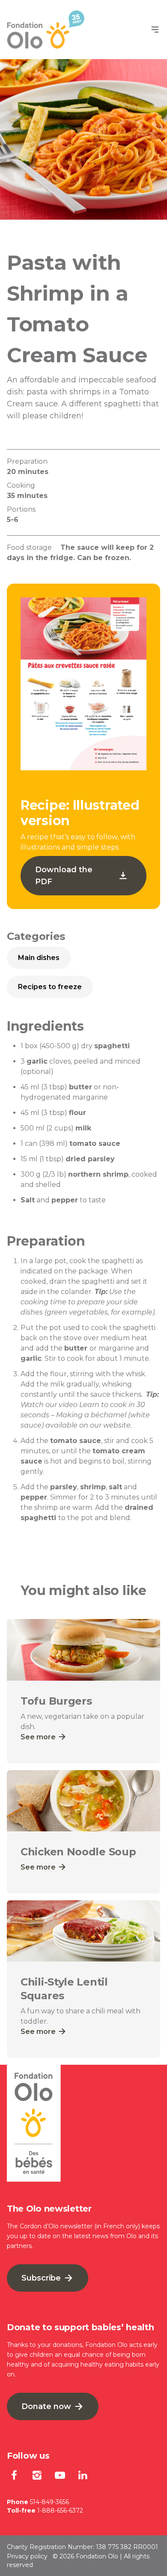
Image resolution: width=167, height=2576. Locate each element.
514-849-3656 (49, 2502)
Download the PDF (64, 876)
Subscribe (42, 2278)
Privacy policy (27, 2556)
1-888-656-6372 (60, 2510)
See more (39, 1737)
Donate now (47, 2406)
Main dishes (39, 958)
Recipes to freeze (50, 987)
